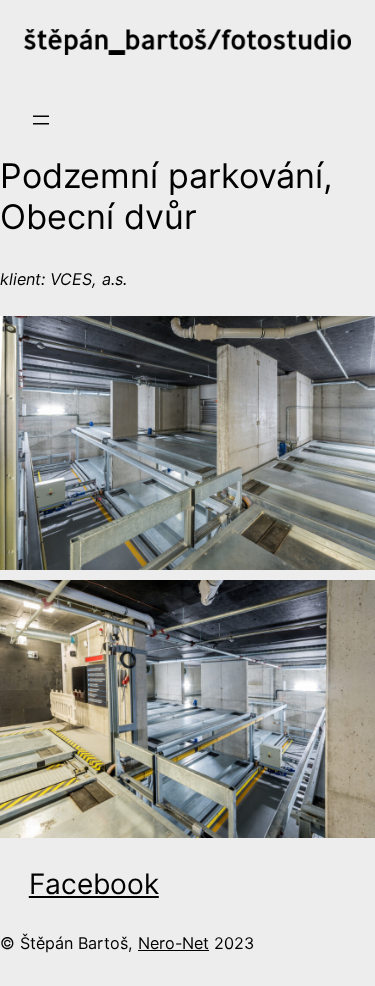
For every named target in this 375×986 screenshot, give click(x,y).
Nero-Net (173, 943)
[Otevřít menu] (41, 120)
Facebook (94, 884)
